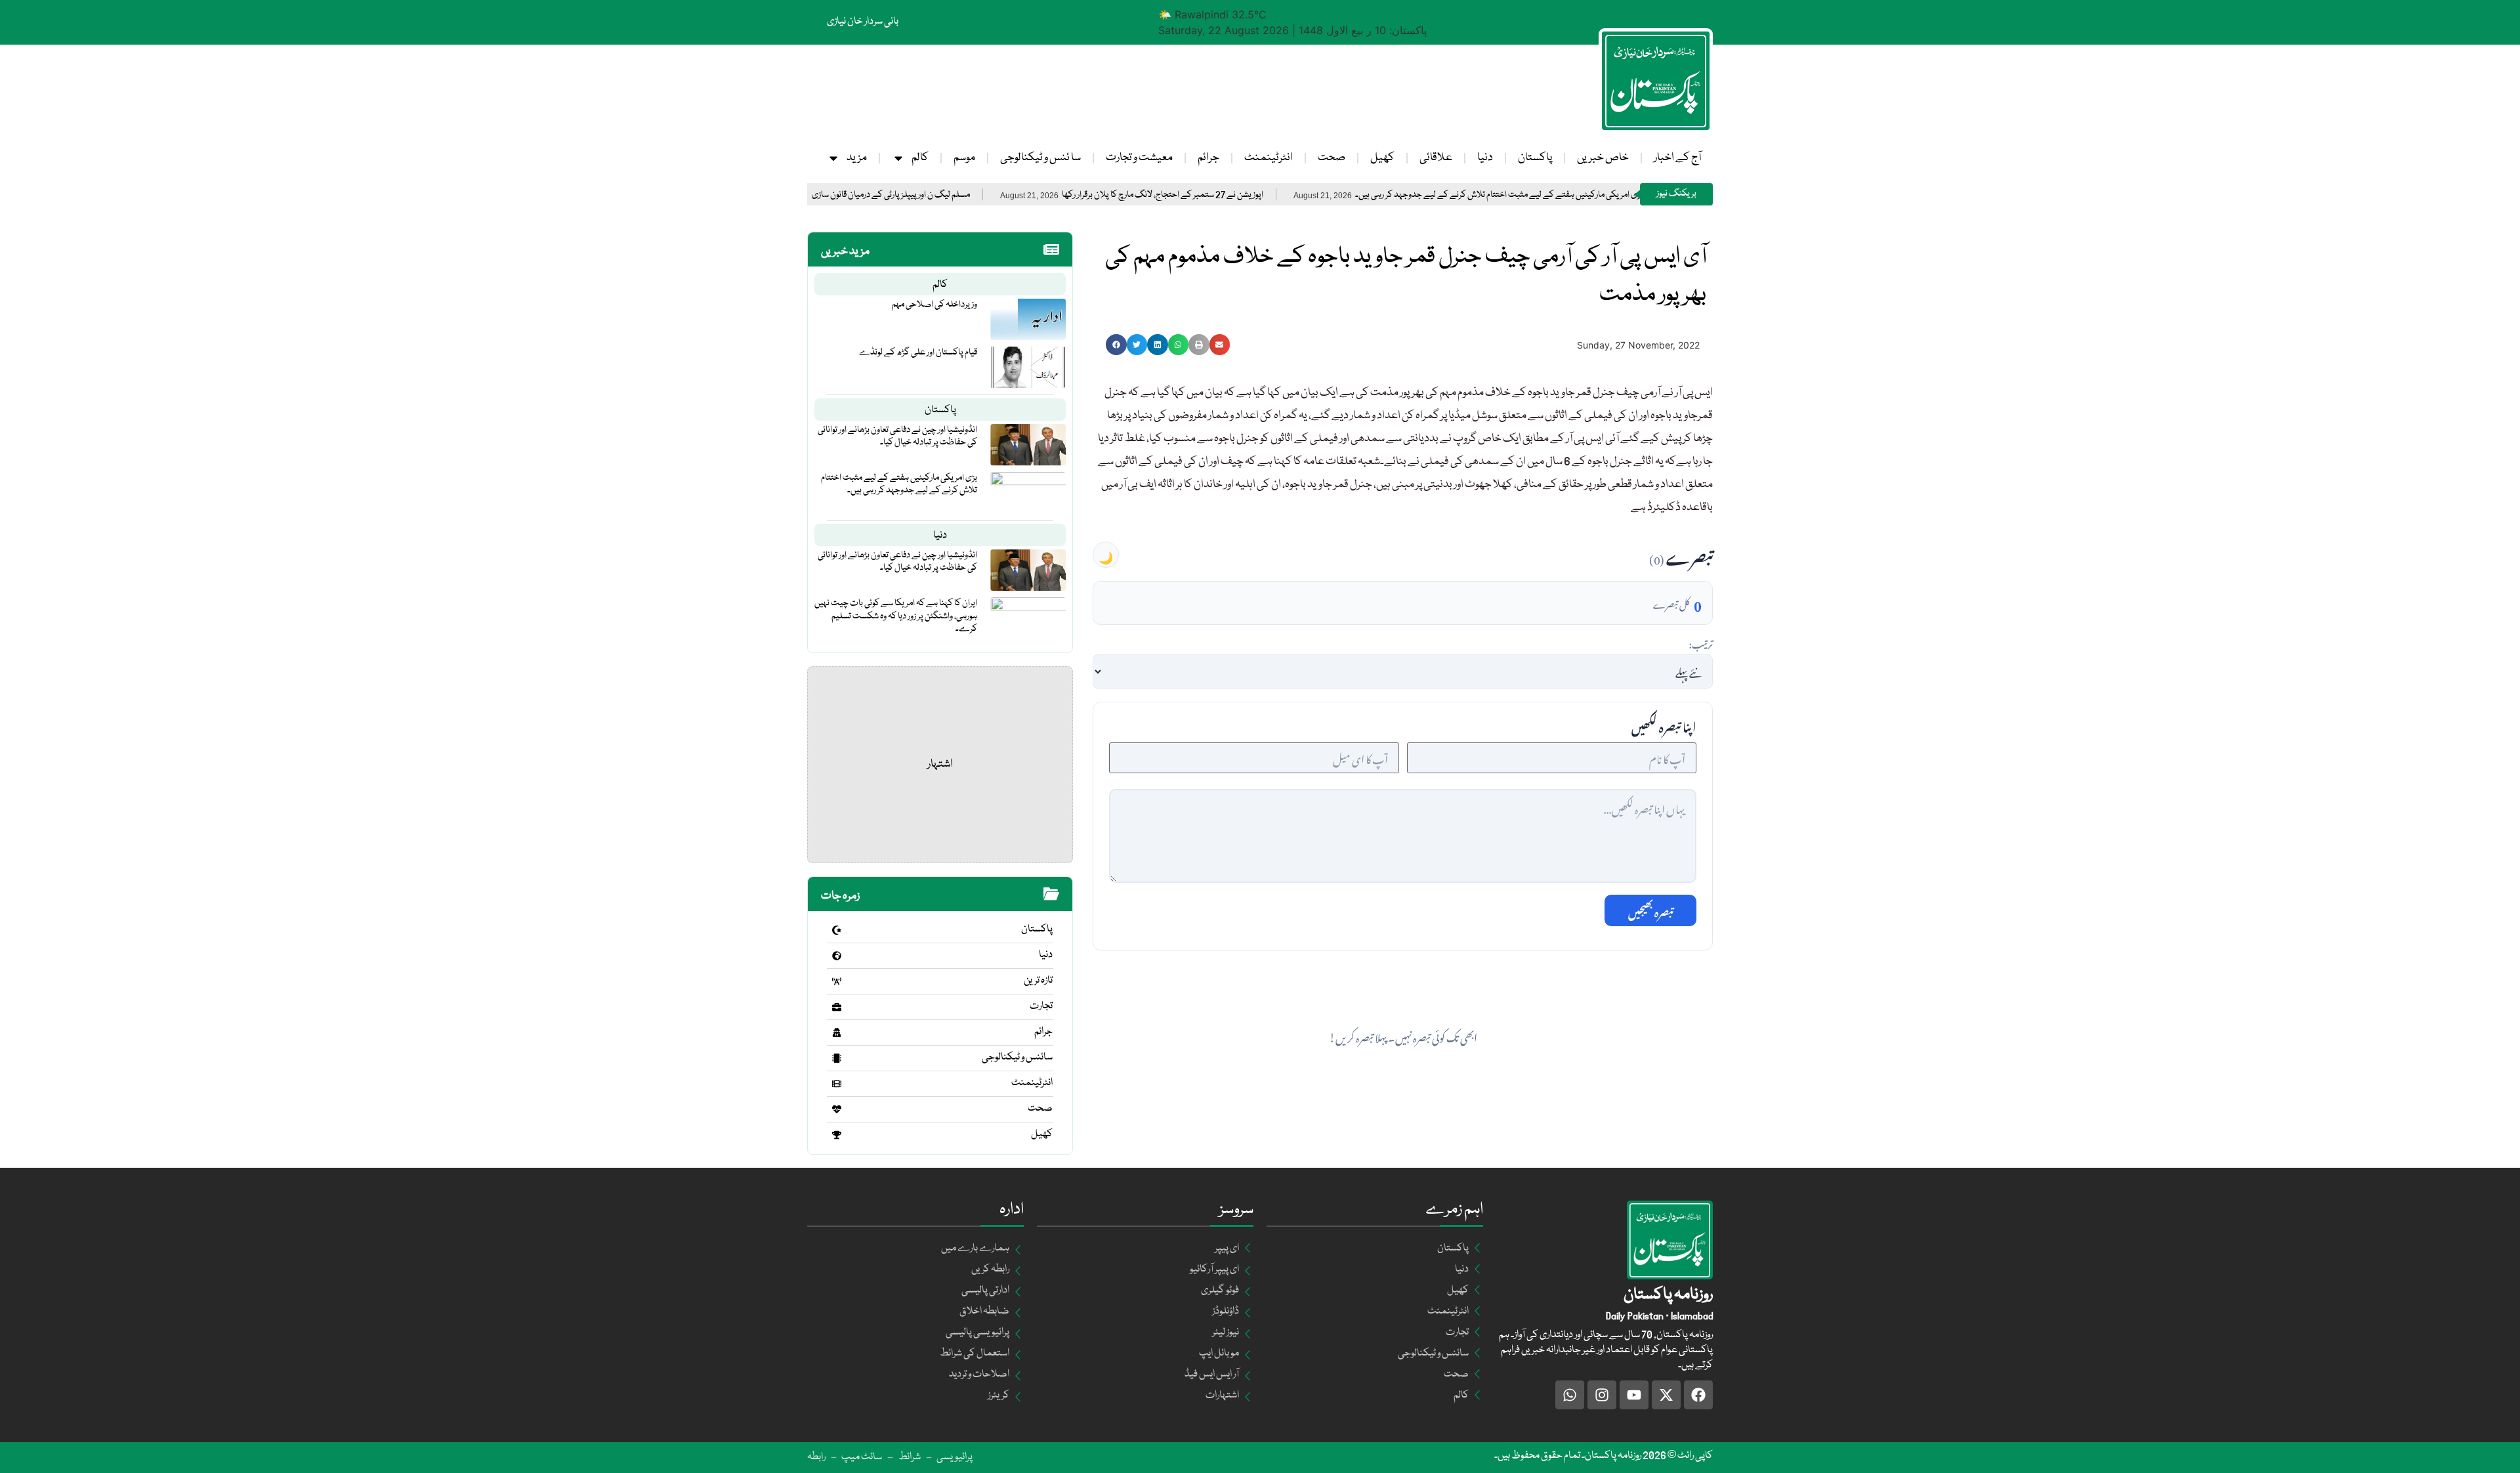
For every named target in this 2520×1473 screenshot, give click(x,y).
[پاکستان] (837, 930)
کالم (920, 158)
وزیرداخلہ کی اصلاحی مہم (934, 305)
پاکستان (1535, 158)
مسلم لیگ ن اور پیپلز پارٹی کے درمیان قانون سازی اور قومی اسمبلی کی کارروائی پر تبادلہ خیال (908, 195)
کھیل (1382, 158)
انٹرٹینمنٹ (1269, 158)
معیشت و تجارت (1139, 158)
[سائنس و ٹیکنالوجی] (837, 1058)
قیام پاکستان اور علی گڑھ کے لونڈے (918, 352)
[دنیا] (837, 956)
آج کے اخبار (1677, 158)
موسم (964, 158)
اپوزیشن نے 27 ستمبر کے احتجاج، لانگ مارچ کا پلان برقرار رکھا (1247, 195)
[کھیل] (837, 1135)
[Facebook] (1698, 1395)
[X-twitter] (1666, 1395)
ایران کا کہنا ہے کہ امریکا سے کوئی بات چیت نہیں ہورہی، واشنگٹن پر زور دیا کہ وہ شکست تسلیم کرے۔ (896, 616)
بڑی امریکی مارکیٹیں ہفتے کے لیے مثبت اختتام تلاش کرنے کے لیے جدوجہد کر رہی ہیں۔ (1584, 195)
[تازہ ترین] (837, 981)
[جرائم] (837, 1033)
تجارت (1041, 1006)
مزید (857, 158)
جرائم (1208, 158)
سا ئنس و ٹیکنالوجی (1040, 158)
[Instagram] (1602, 1395)
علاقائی (1436, 158)
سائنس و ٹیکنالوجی (1017, 1057)
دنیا (1485, 158)
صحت (1332, 158)
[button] (1116, 345)
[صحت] (837, 1109)
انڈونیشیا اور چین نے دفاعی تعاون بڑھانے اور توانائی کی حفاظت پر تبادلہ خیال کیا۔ (897, 436)
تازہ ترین (1038, 981)
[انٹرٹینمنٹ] (837, 1084)
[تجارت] (837, 1007)
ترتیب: (1701, 643)
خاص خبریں (1603, 158)
